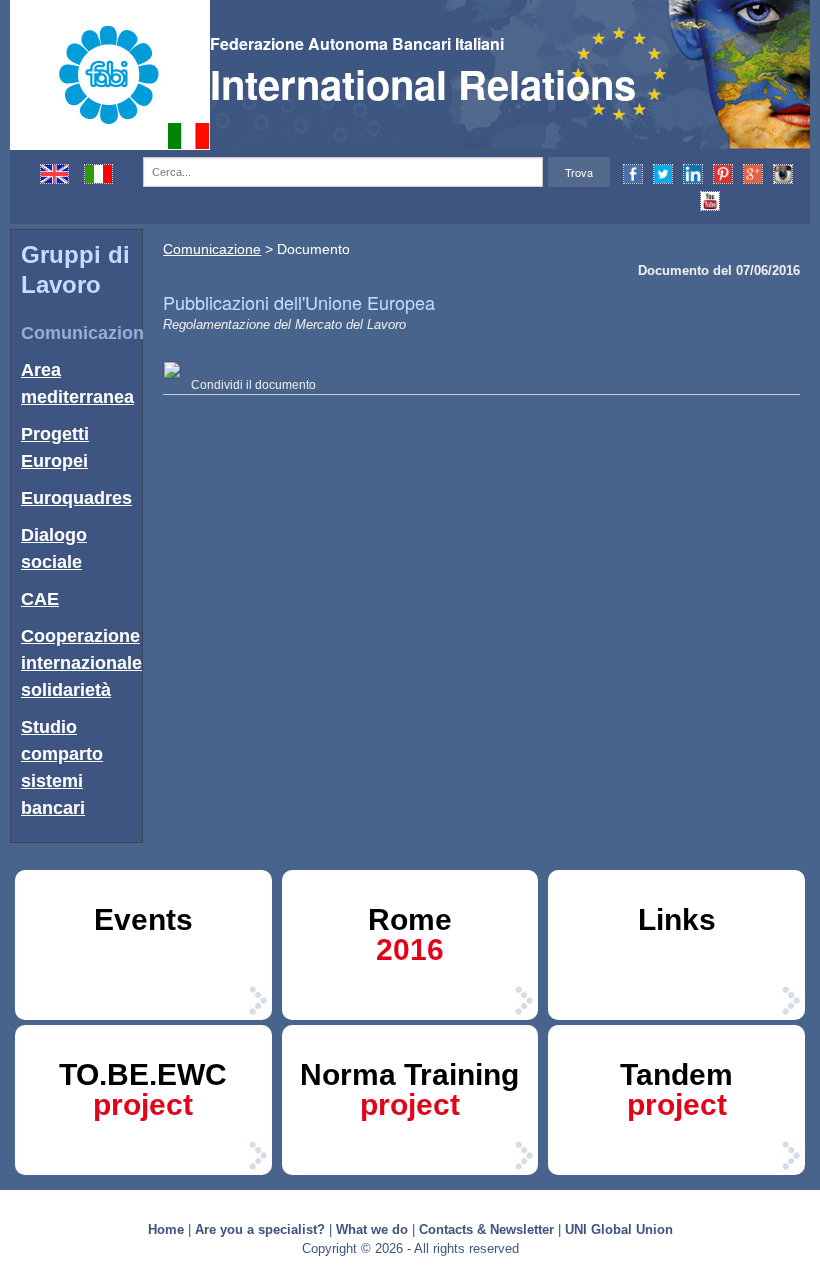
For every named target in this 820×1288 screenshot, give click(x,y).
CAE (40, 599)
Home (166, 1229)
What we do (372, 1229)
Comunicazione (87, 333)
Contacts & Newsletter (486, 1229)
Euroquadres (76, 498)
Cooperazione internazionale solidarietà (81, 663)
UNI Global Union (619, 1229)
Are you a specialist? (260, 1229)
